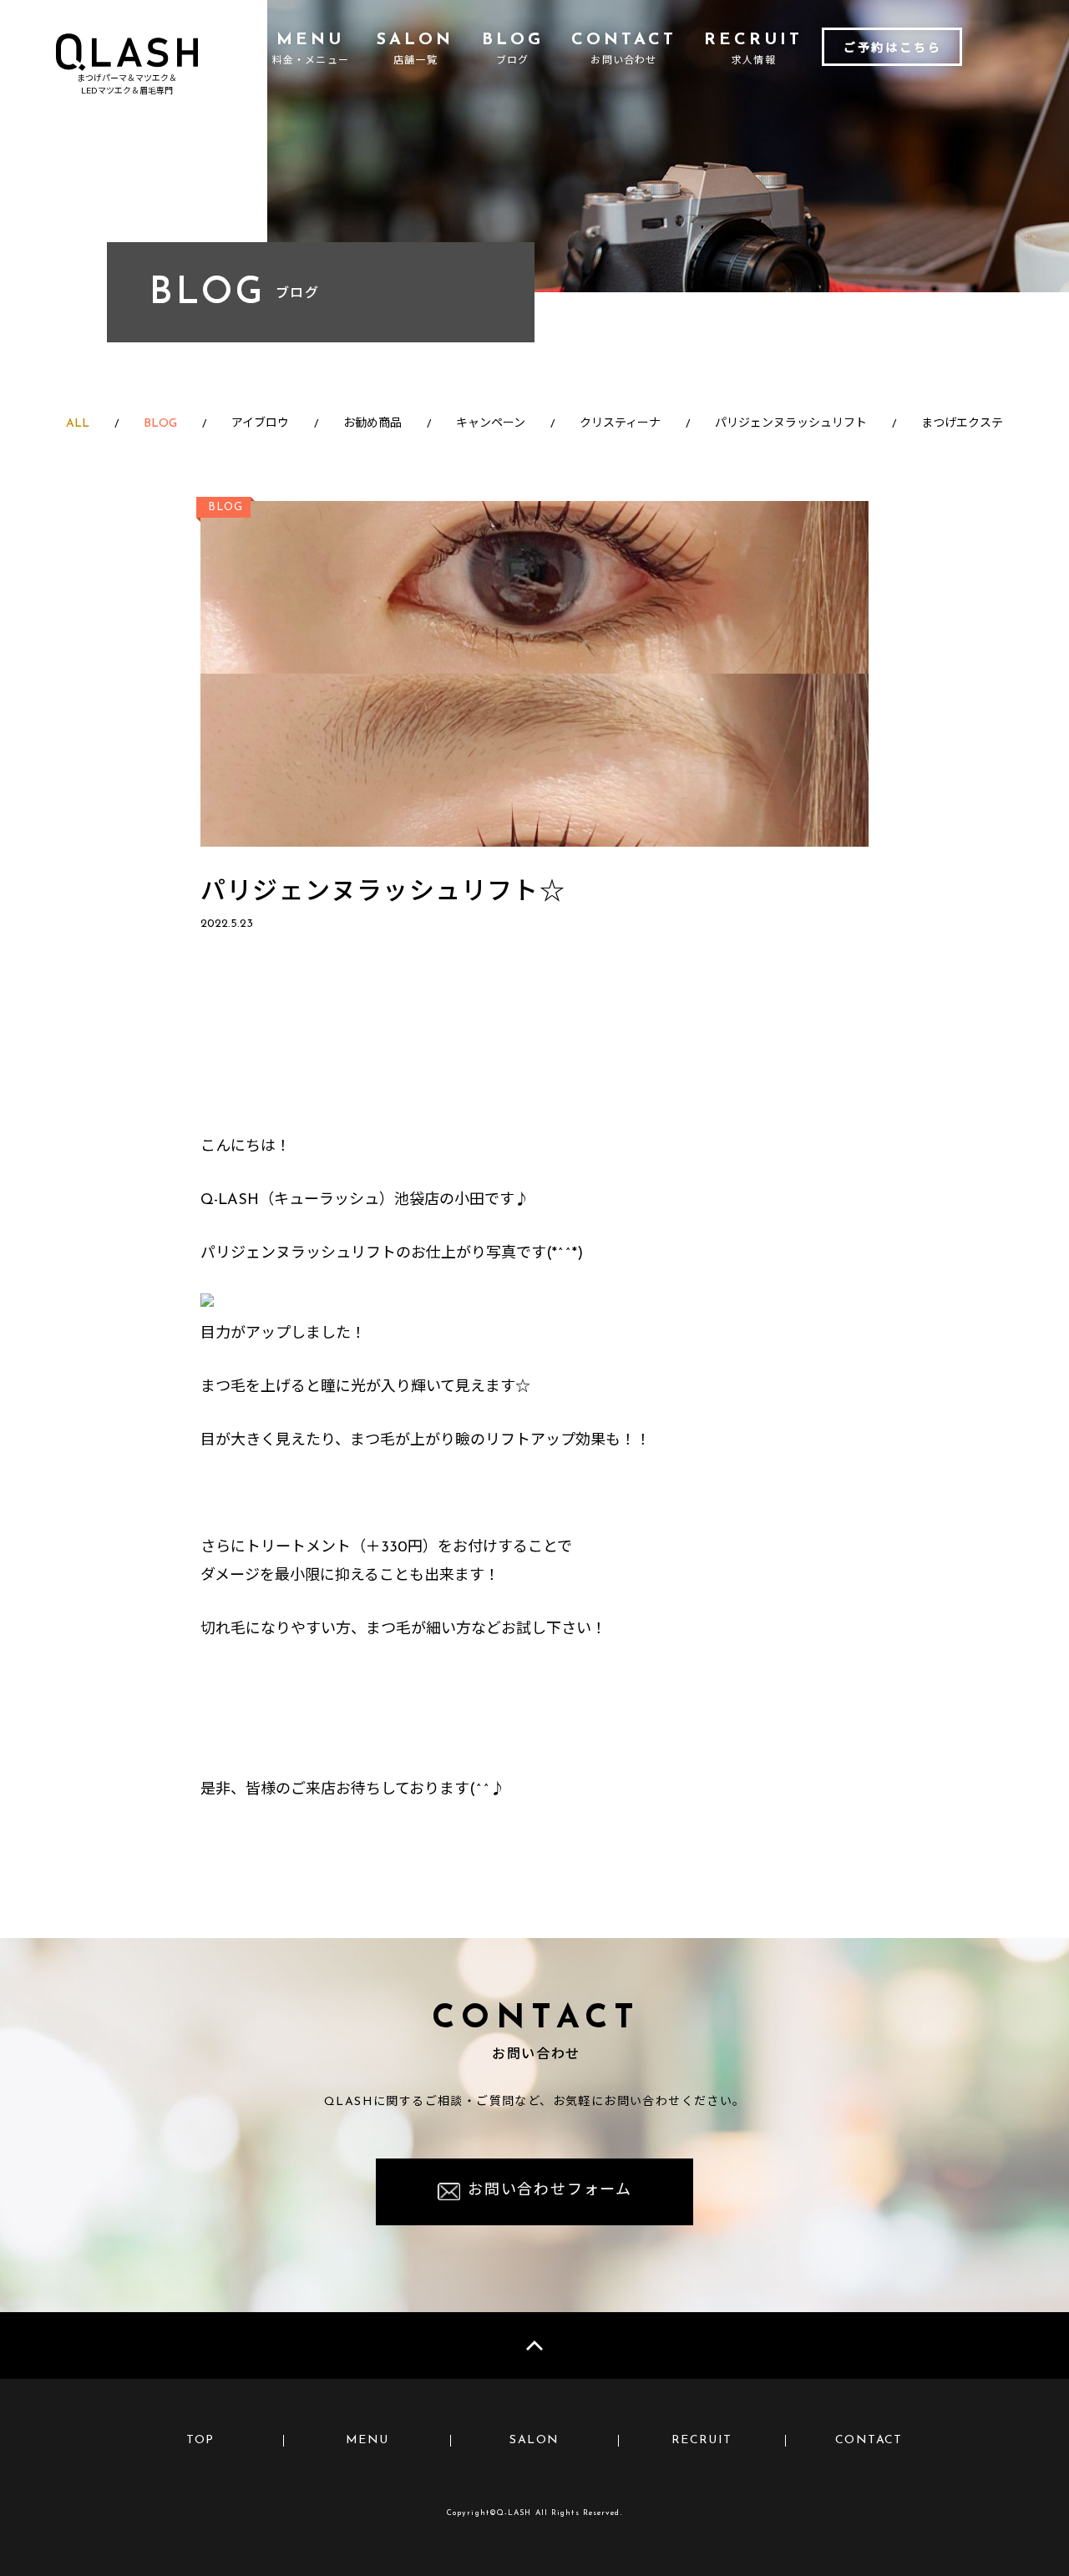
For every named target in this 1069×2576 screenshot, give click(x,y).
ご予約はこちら (893, 49)
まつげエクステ (962, 424)
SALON (534, 2440)
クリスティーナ (620, 424)
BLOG (160, 424)
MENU (367, 2440)
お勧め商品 (372, 424)
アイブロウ (260, 424)
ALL (78, 424)
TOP (200, 2440)
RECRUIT (702, 2440)
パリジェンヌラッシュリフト (791, 424)
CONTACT (869, 2440)
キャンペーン (491, 424)
